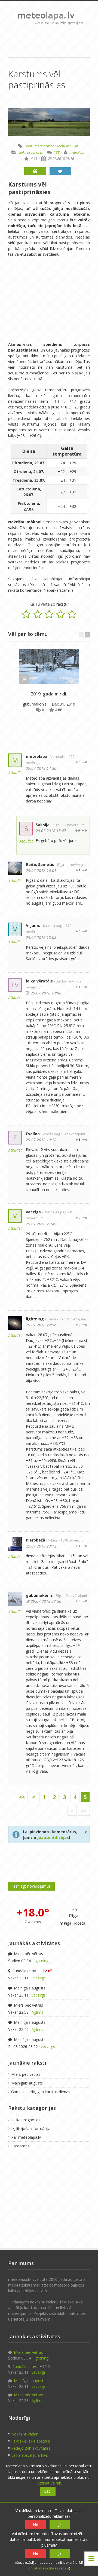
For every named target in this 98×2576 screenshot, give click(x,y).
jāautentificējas (53, 1837)
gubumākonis (35, 704)
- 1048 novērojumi (73, 1540)
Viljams (33, 925)
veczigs (33, 1212)
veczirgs (39, 1978)
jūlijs (75, 146)
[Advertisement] (49, 41)
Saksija (43, 825)
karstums (64, 146)
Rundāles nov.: (32, 1971)
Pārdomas (20, 2146)
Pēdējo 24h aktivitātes (31, 2448)
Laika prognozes (31, 152)
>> (84, 1811)
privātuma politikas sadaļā (49, 2568)
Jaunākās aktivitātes (34, 1943)
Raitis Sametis (40, 864)
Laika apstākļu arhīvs (30, 2455)
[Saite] (49, 666)
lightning (35, 1319)
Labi (48, 2491)
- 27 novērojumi (73, 825)
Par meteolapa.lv (26, 2137)
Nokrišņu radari (25, 2434)
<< (22, 1797)
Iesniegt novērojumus (31, 1886)
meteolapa (77, 152)
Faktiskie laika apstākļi (31, 2441)
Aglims (37, 2012)
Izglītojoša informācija (31, 2128)
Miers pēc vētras (28, 1954)
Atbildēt (15, 773)
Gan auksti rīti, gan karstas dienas (41, 2092)
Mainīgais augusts (29, 1988)
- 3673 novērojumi (71, 1319)
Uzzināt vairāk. (49, 2483)
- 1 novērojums (77, 865)
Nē (36, 2524)
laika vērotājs (39, 981)
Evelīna (33, 1134)
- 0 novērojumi (73, 1134)
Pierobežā (36, 1540)
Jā (60, 2524)
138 (57, 152)
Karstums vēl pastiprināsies (29, 188)
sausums (32, 146)
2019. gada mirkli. (49, 694)
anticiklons (48, 146)
